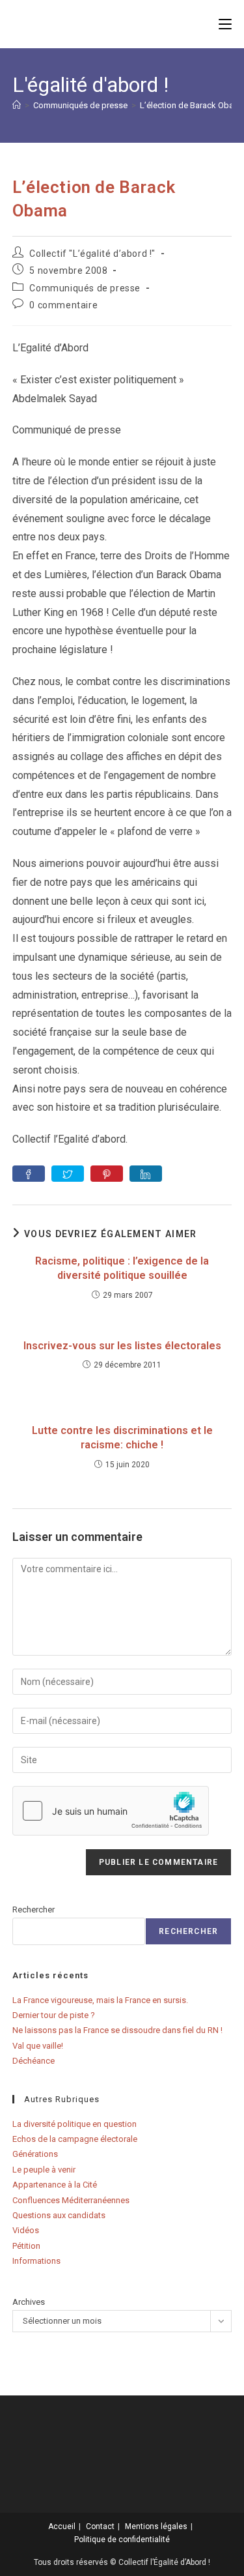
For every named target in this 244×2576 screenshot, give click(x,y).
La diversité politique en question (75, 2124)
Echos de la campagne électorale (75, 2139)
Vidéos (26, 2230)
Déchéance (34, 2061)
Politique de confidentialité (122, 2539)
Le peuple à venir (44, 2170)
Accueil (62, 2526)
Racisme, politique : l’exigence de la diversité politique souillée (122, 1268)
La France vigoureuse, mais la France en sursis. (100, 2000)
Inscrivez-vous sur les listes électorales (122, 1346)
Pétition (26, 2246)
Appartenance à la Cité (55, 2185)
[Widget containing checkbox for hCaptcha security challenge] (111, 1811)
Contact (100, 2526)
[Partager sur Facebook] (29, 1174)
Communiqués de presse (85, 288)
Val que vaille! (38, 2046)
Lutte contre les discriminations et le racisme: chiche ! (122, 1438)
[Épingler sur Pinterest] (107, 1174)
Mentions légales (156, 2526)
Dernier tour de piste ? (54, 2015)
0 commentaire (63, 305)
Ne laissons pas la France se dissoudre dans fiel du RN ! (117, 2030)
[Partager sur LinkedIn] (146, 1174)
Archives (29, 2302)
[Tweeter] (68, 1174)
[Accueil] (17, 105)
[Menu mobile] (225, 24)
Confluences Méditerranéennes (71, 2200)
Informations (36, 2261)
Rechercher (34, 1910)
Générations (35, 2154)
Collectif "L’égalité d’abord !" (92, 254)
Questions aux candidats (59, 2215)
